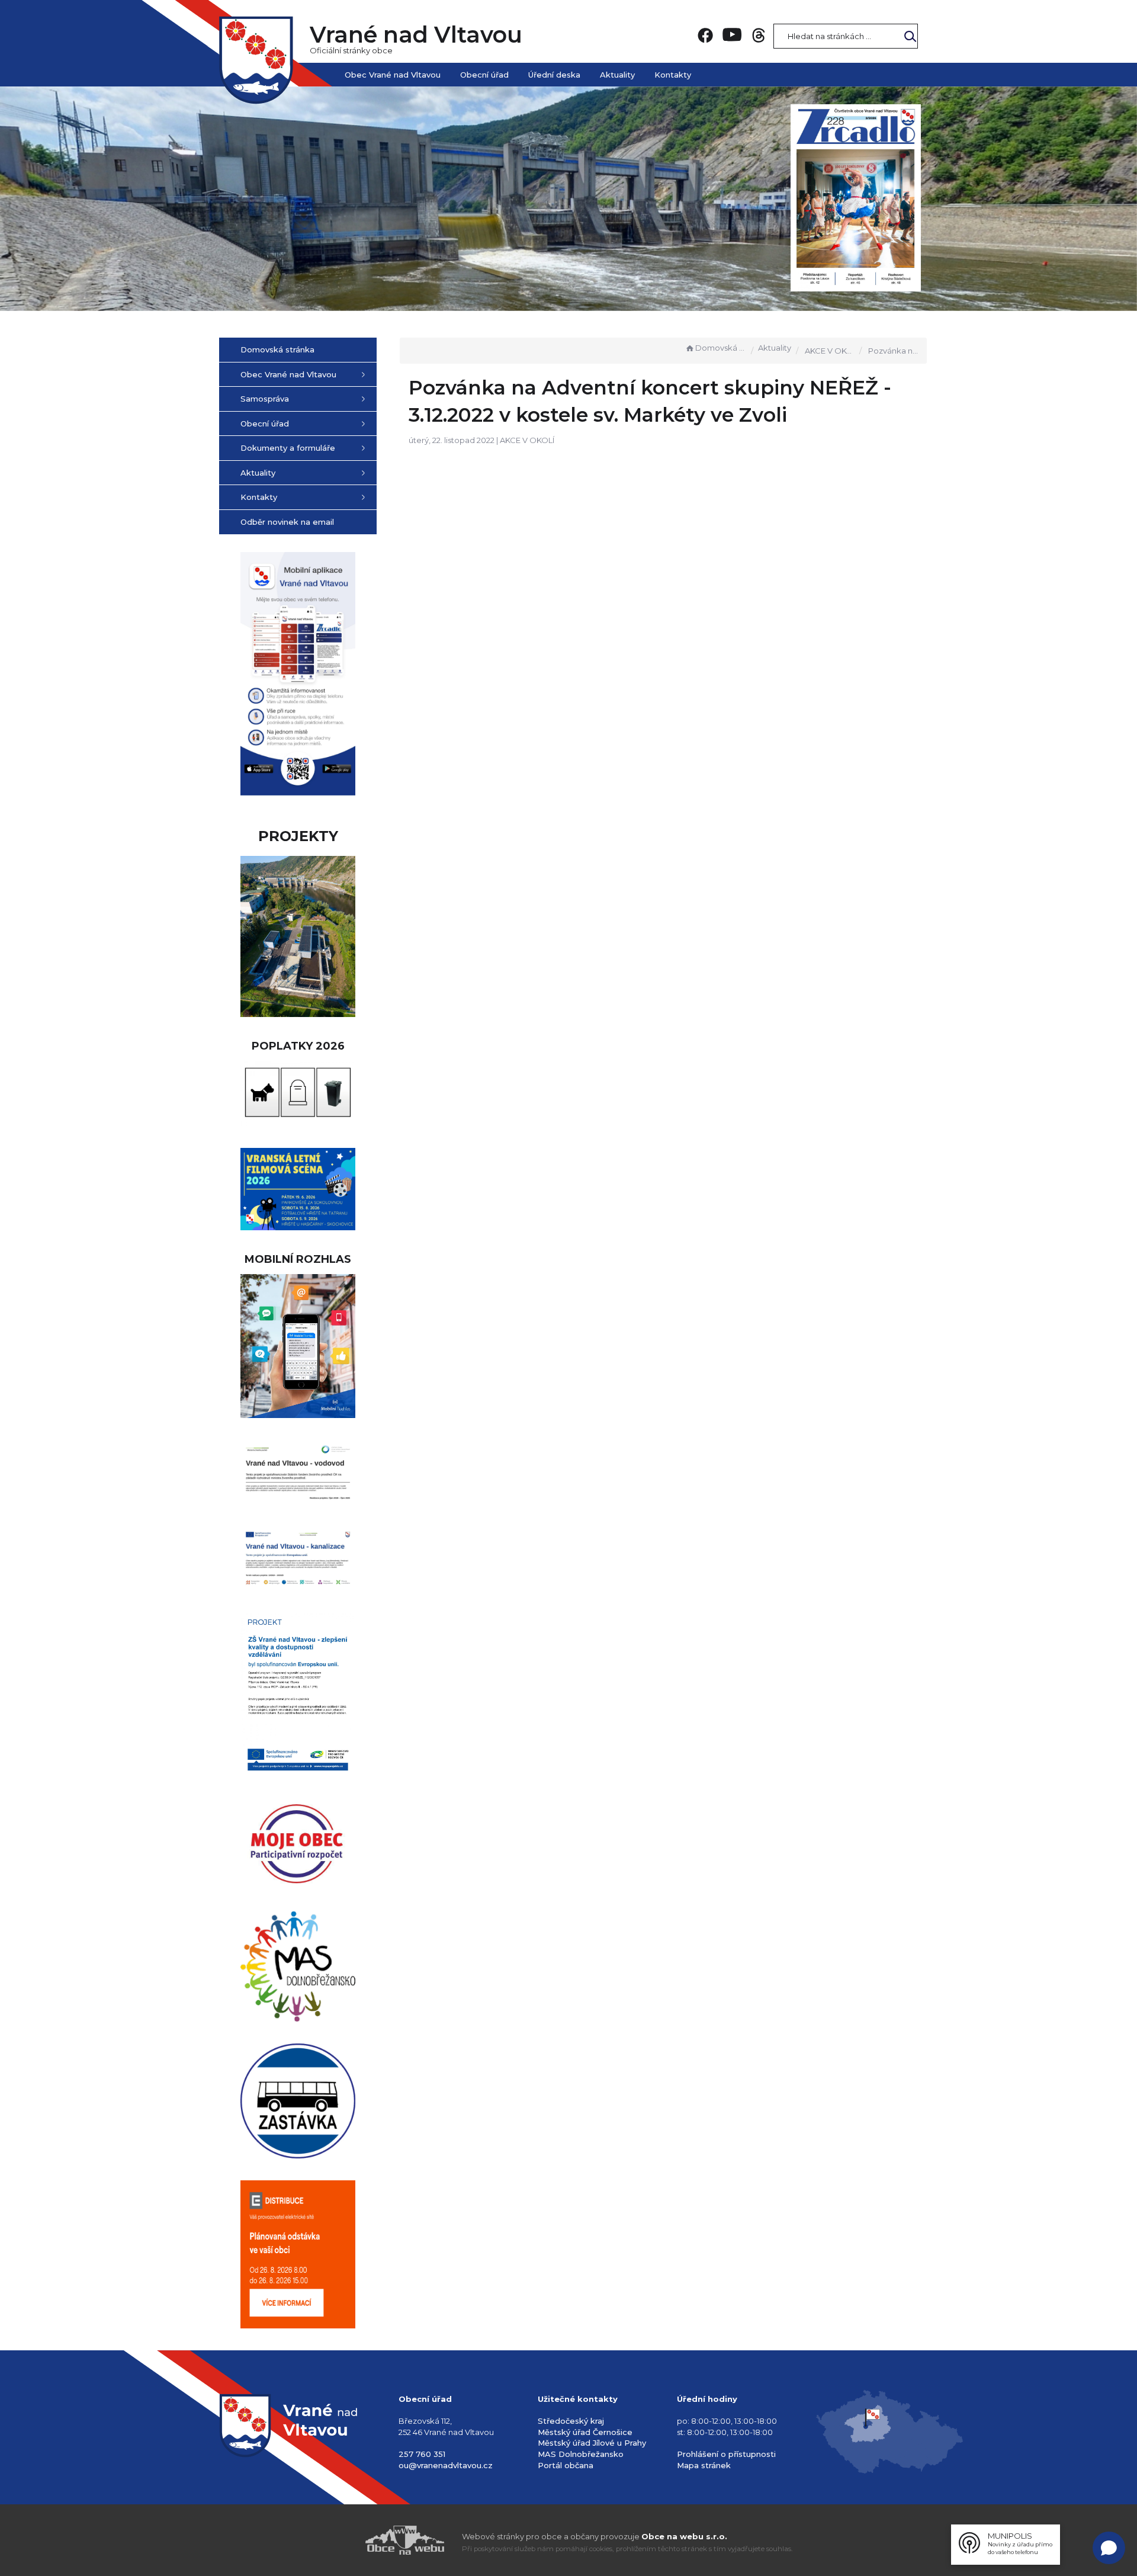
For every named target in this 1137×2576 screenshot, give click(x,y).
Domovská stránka (721, 348)
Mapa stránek (704, 2465)
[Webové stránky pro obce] (338, 2540)
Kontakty (673, 75)
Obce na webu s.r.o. (684, 2536)
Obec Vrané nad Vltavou (393, 75)
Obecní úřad (484, 75)
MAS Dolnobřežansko (581, 2454)
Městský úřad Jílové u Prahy (592, 2443)
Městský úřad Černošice (585, 2432)
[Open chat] (1109, 2548)
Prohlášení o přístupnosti (726, 2454)
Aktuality (617, 75)
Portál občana (566, 2465)
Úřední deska (554, 75)
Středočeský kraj (571, 2421)
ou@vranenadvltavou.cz (446, 2465)
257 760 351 (422, 2454)
